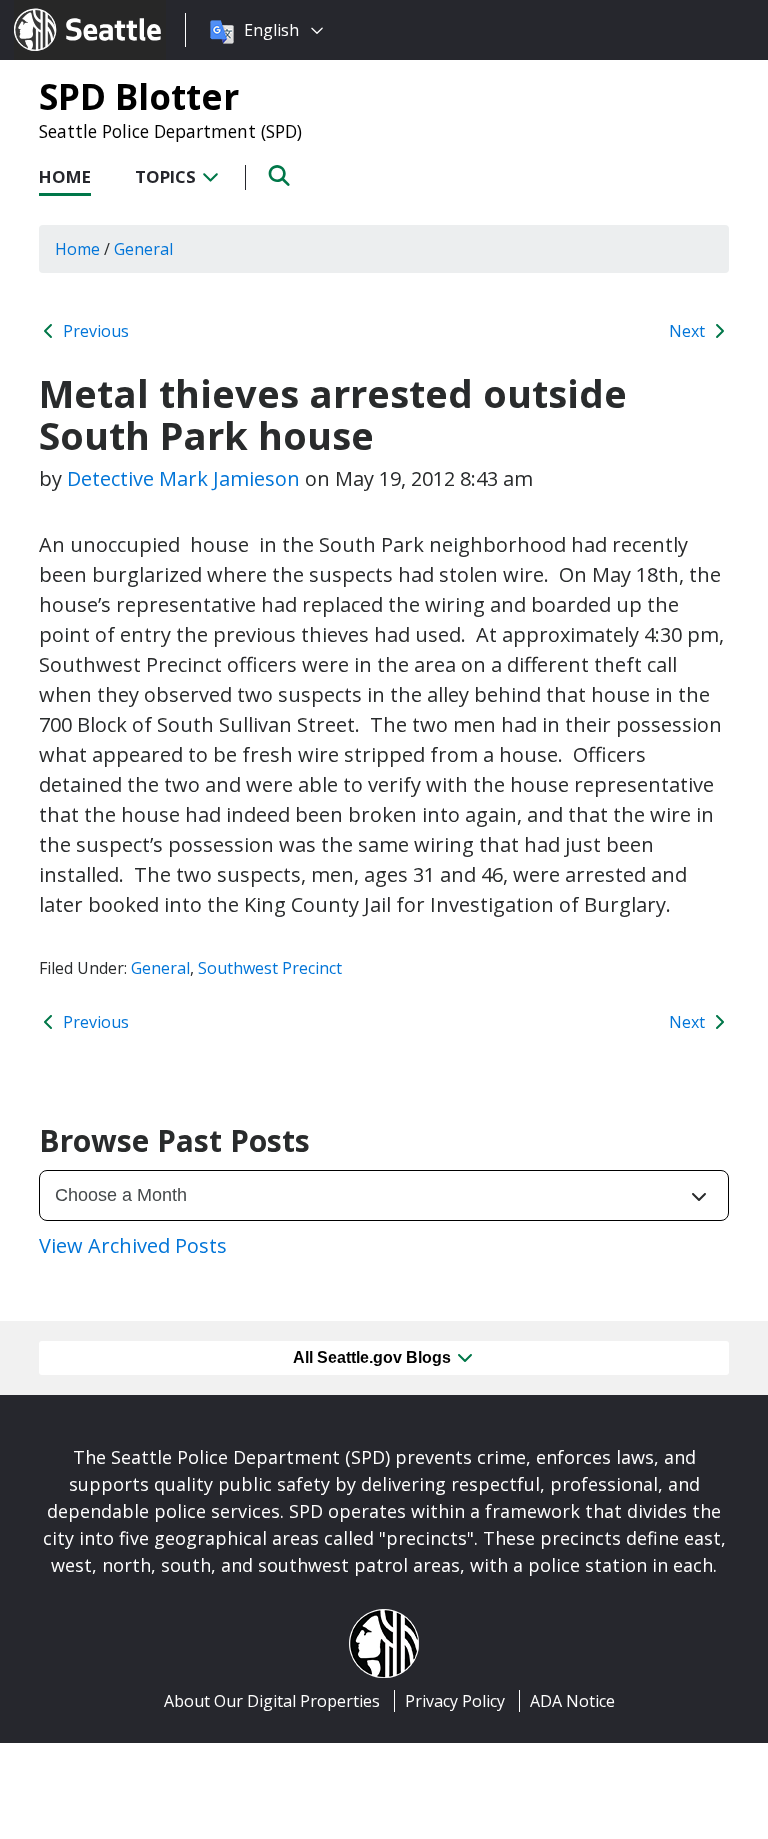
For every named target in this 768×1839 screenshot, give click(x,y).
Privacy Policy (455, 1701)
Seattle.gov (56, 11)
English (271, 30)
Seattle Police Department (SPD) (170, 131)
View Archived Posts (133, 1245)
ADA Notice (572, 1701)
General (160, 968)
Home (65, 176)
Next (689, 331)
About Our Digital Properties (272, 1701)
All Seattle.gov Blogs (374, 1357)
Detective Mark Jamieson (183, 478)
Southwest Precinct (270, 968)
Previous (94, 331)
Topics (167, 176)
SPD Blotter (139, 96)
